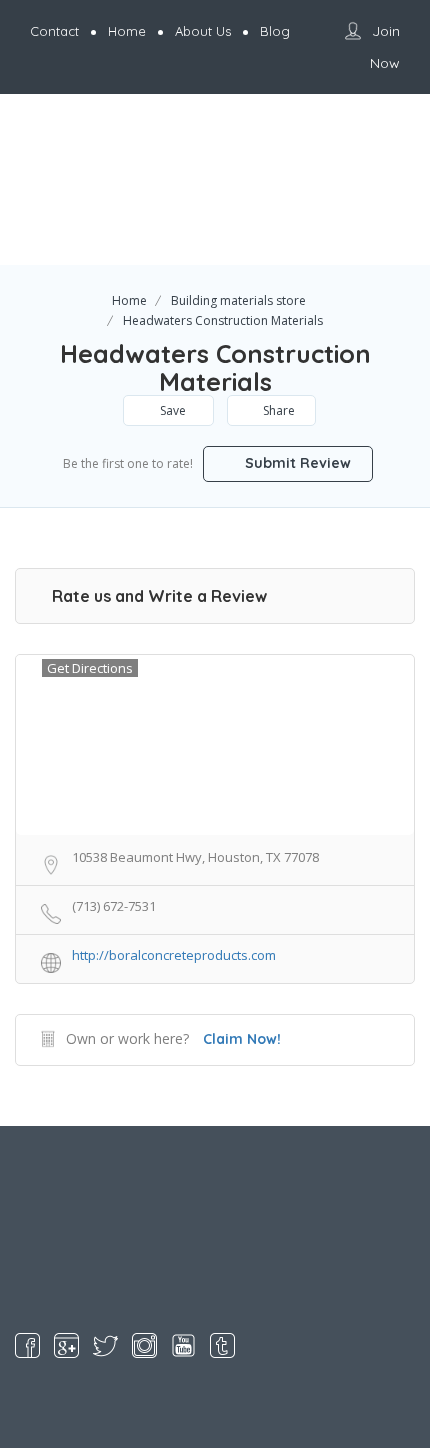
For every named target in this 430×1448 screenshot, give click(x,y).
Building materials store (238, 300)
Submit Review (296, 463)
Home (129, 300)
